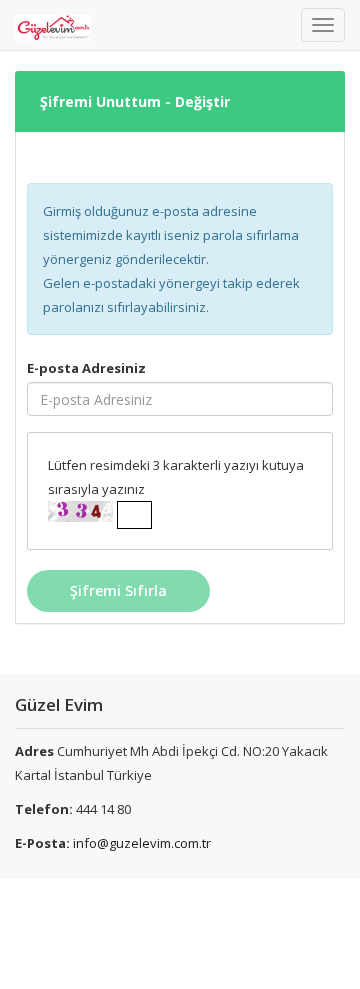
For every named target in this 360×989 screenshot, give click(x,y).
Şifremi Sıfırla (118, 590)
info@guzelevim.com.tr (142, 843)
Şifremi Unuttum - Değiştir (135, 101)
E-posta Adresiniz (86, 368)
